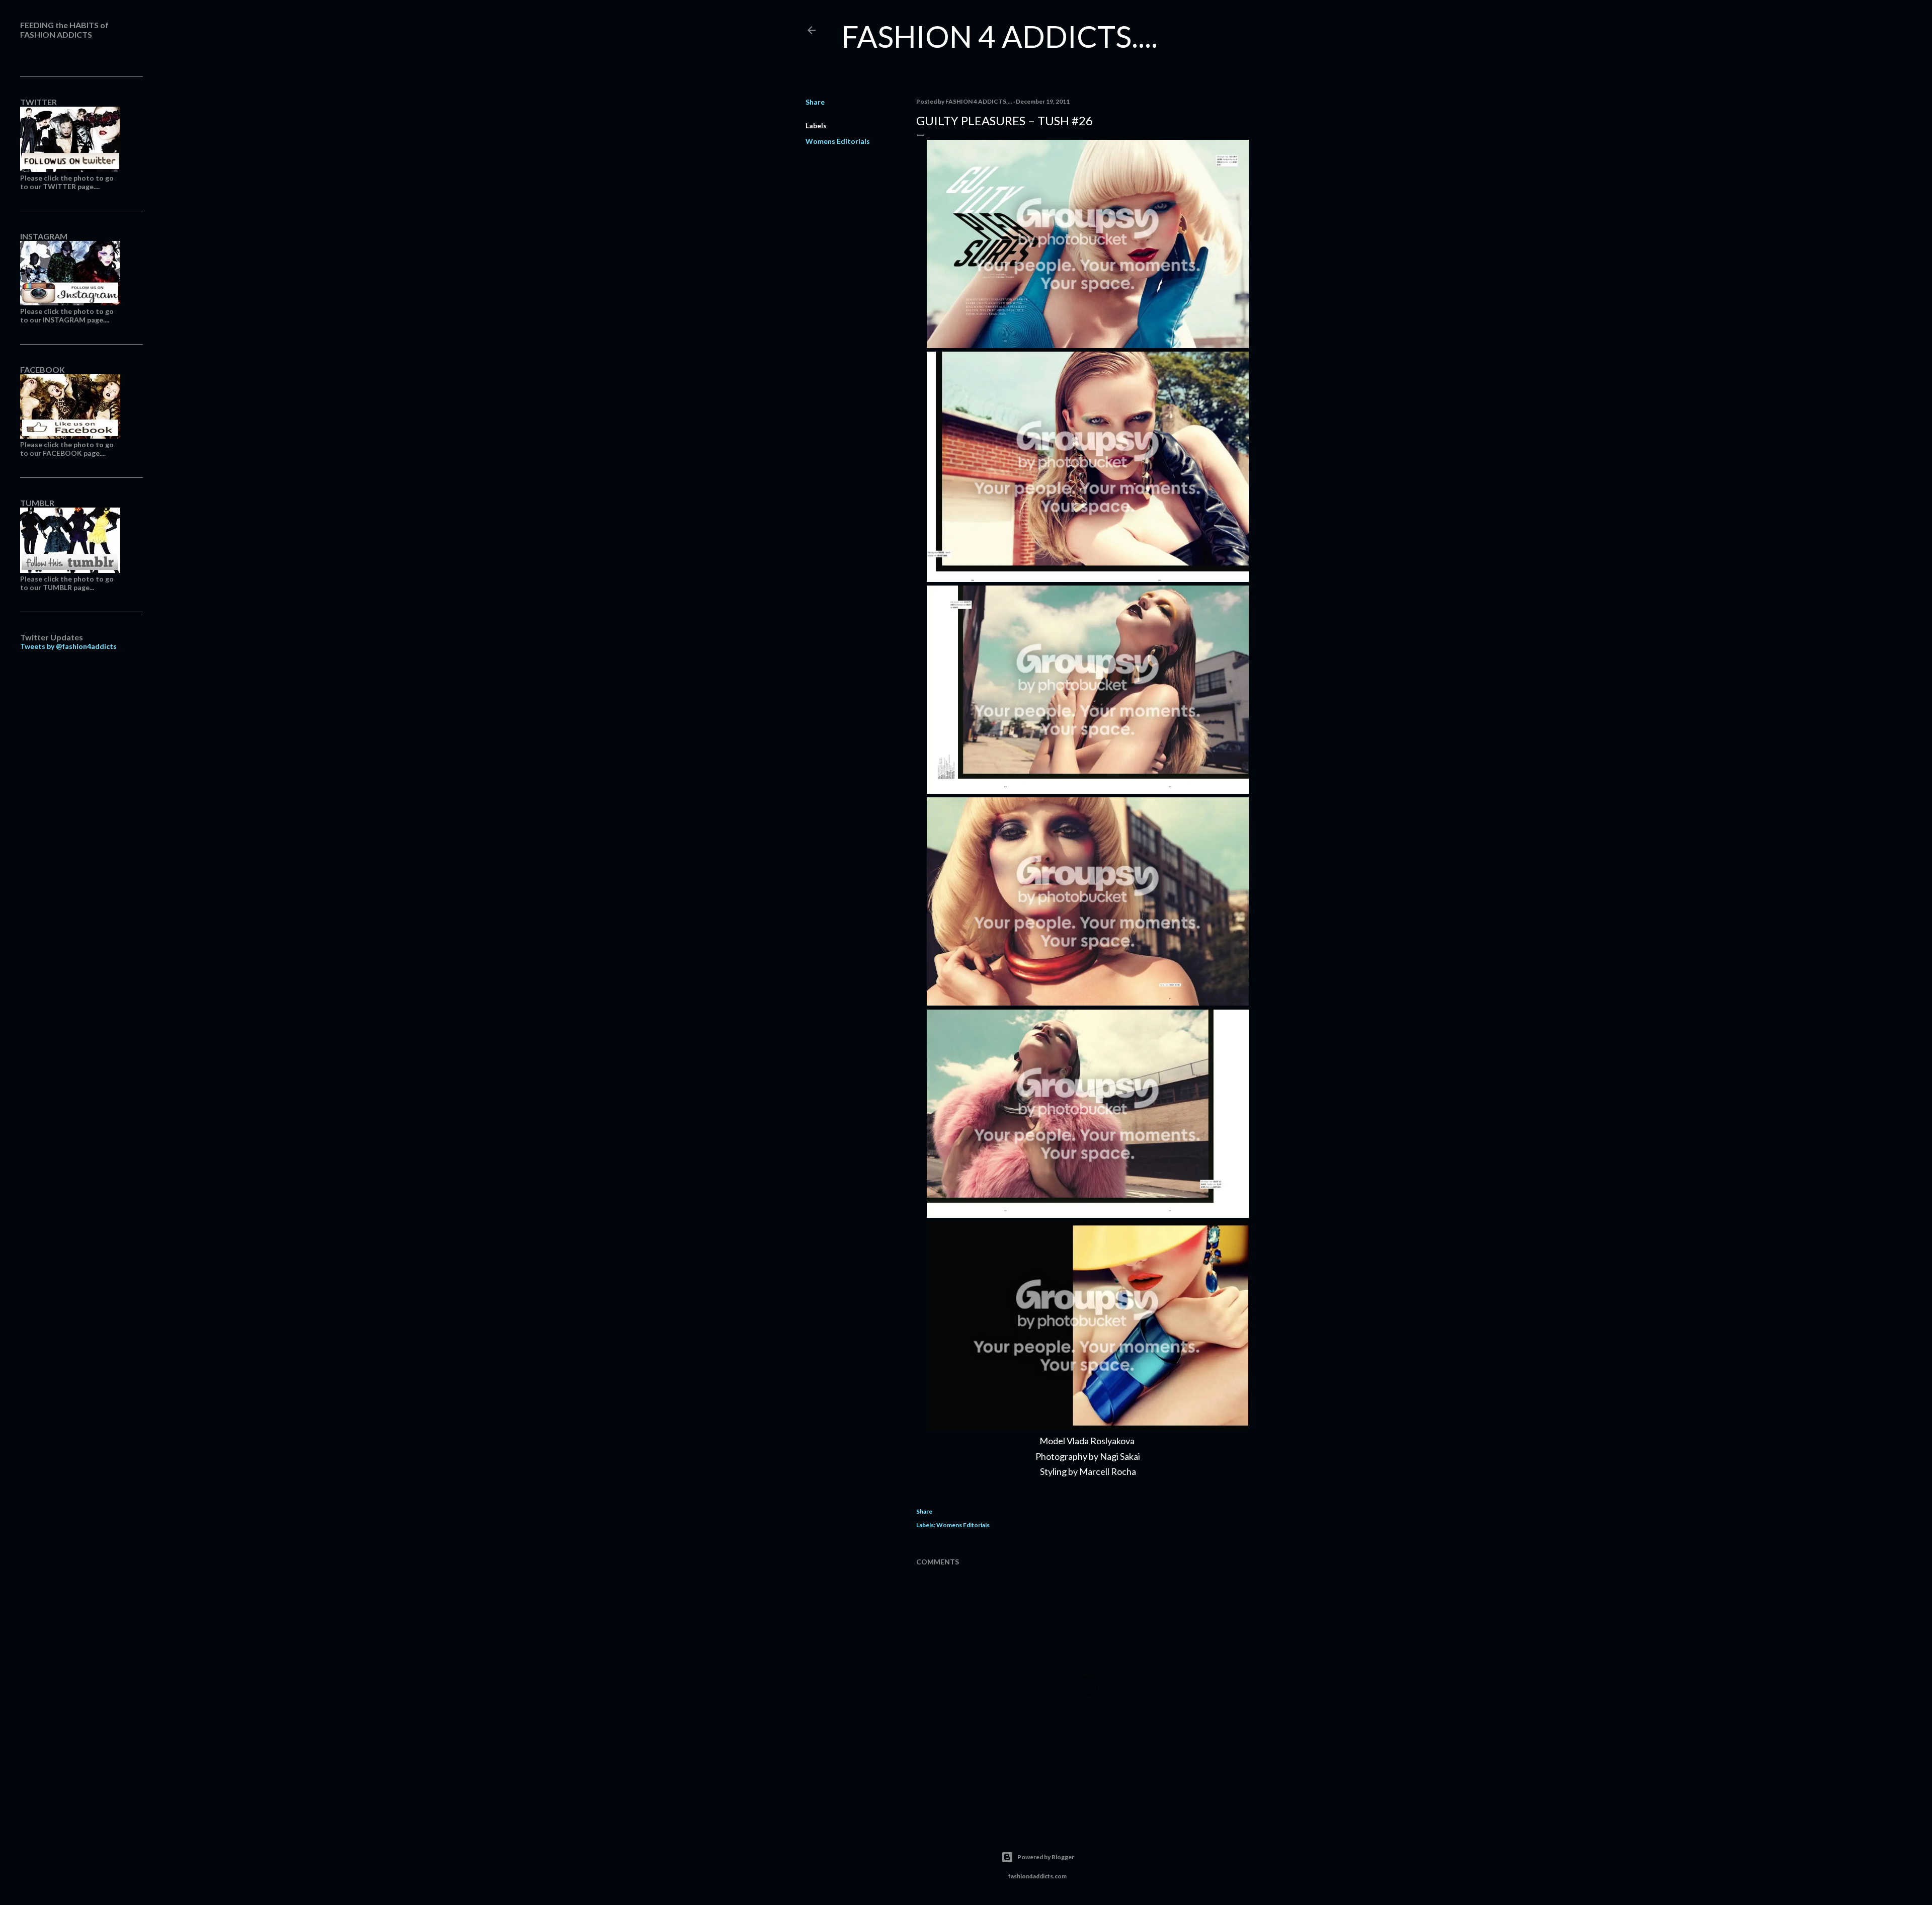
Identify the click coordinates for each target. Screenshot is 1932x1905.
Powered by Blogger (1046, 1857)
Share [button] (815, 102)
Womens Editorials (838, 141)
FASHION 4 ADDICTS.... (1000, 36)
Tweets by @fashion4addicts (68, 646)
